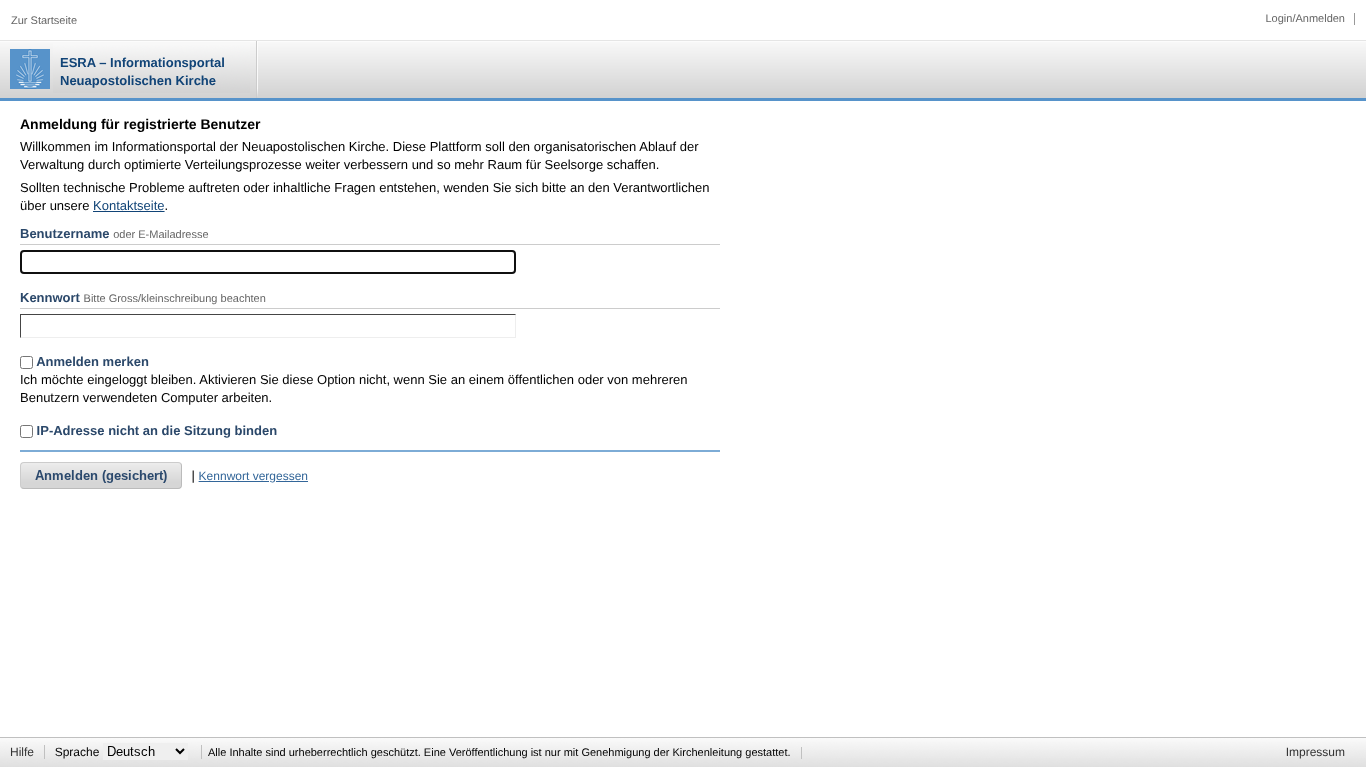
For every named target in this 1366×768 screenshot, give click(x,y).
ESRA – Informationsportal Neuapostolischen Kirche (142, 71)
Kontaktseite (129, 205)
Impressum (1315, 752)
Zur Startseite (44, 21)
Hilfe (22, 752)
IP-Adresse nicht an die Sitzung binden (155, 430)
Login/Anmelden (1305, 19)
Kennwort (50, 297)
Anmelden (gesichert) (101, 475)
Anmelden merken (91, 361)
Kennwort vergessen (253, 476)
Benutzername (65, 233)
